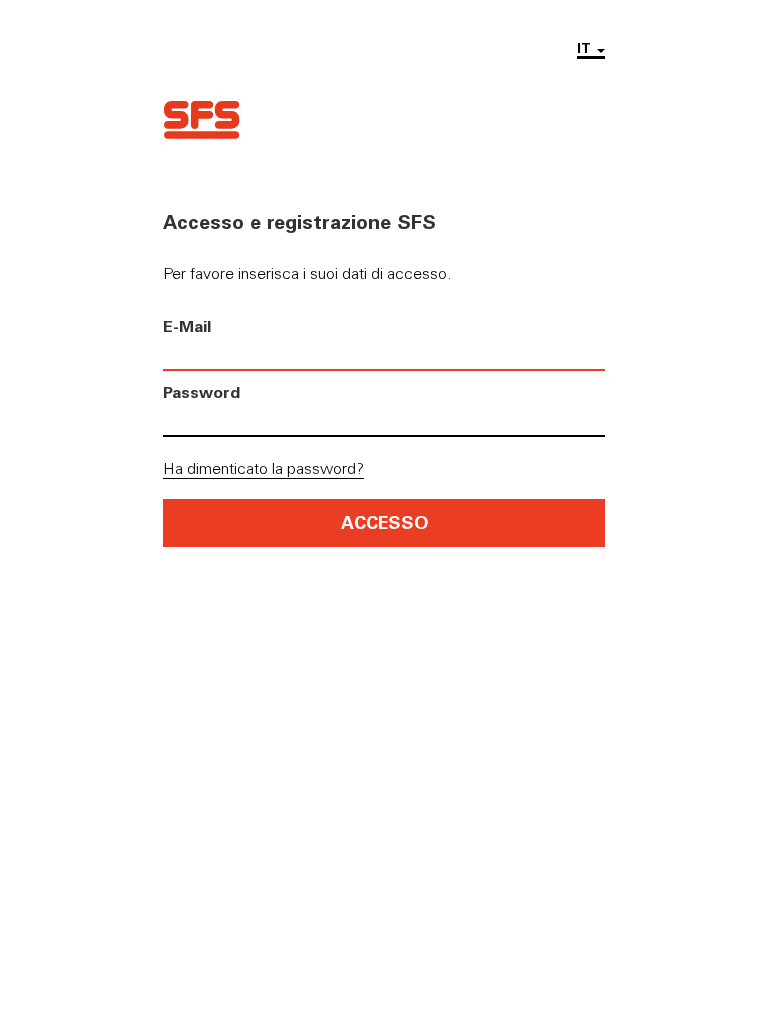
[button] (591, 49)
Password (201, 391)
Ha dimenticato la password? (263, 468)
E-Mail (187, 325)
